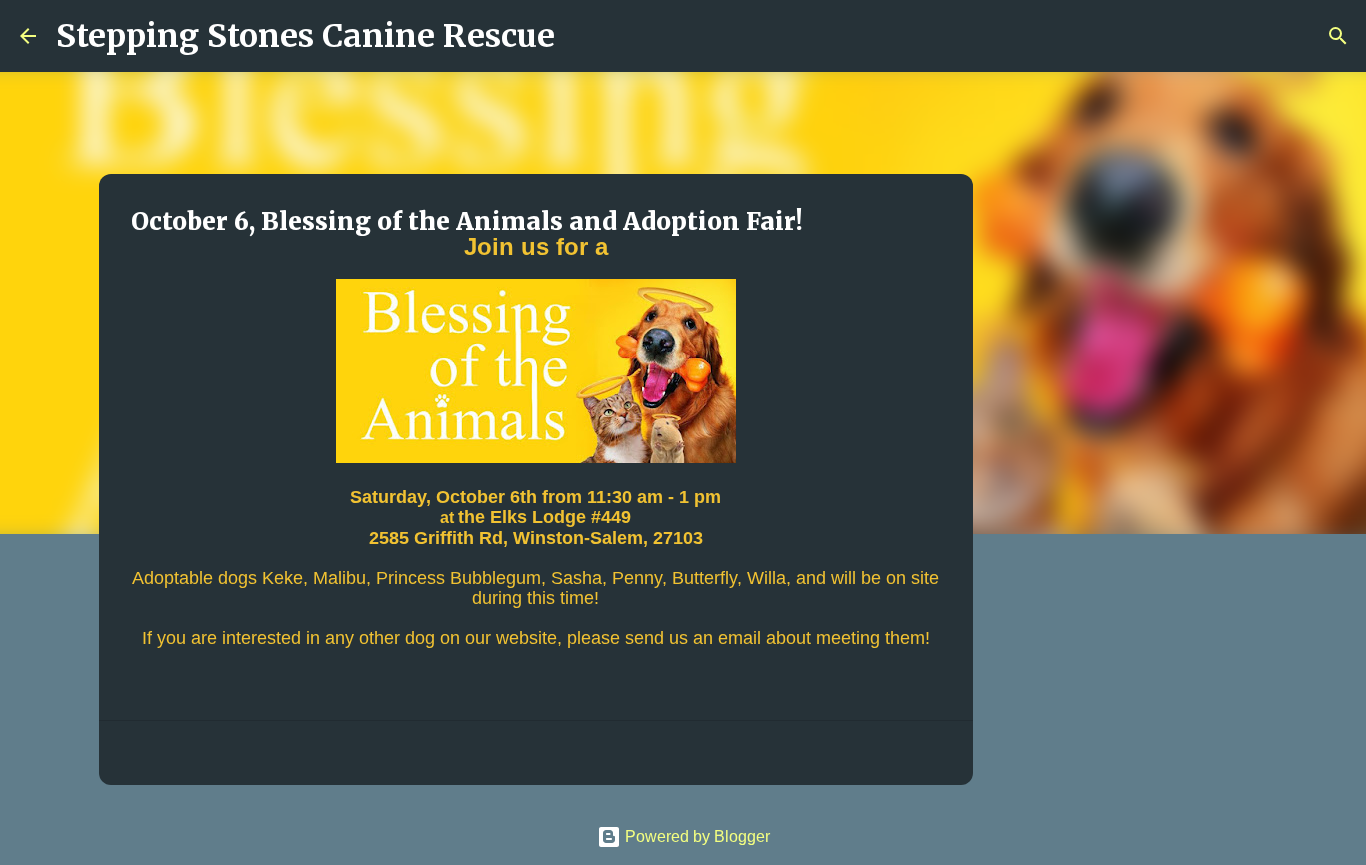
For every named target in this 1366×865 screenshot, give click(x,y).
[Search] (583, 36)
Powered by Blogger (695, 836)
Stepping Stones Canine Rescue (305, 36)
